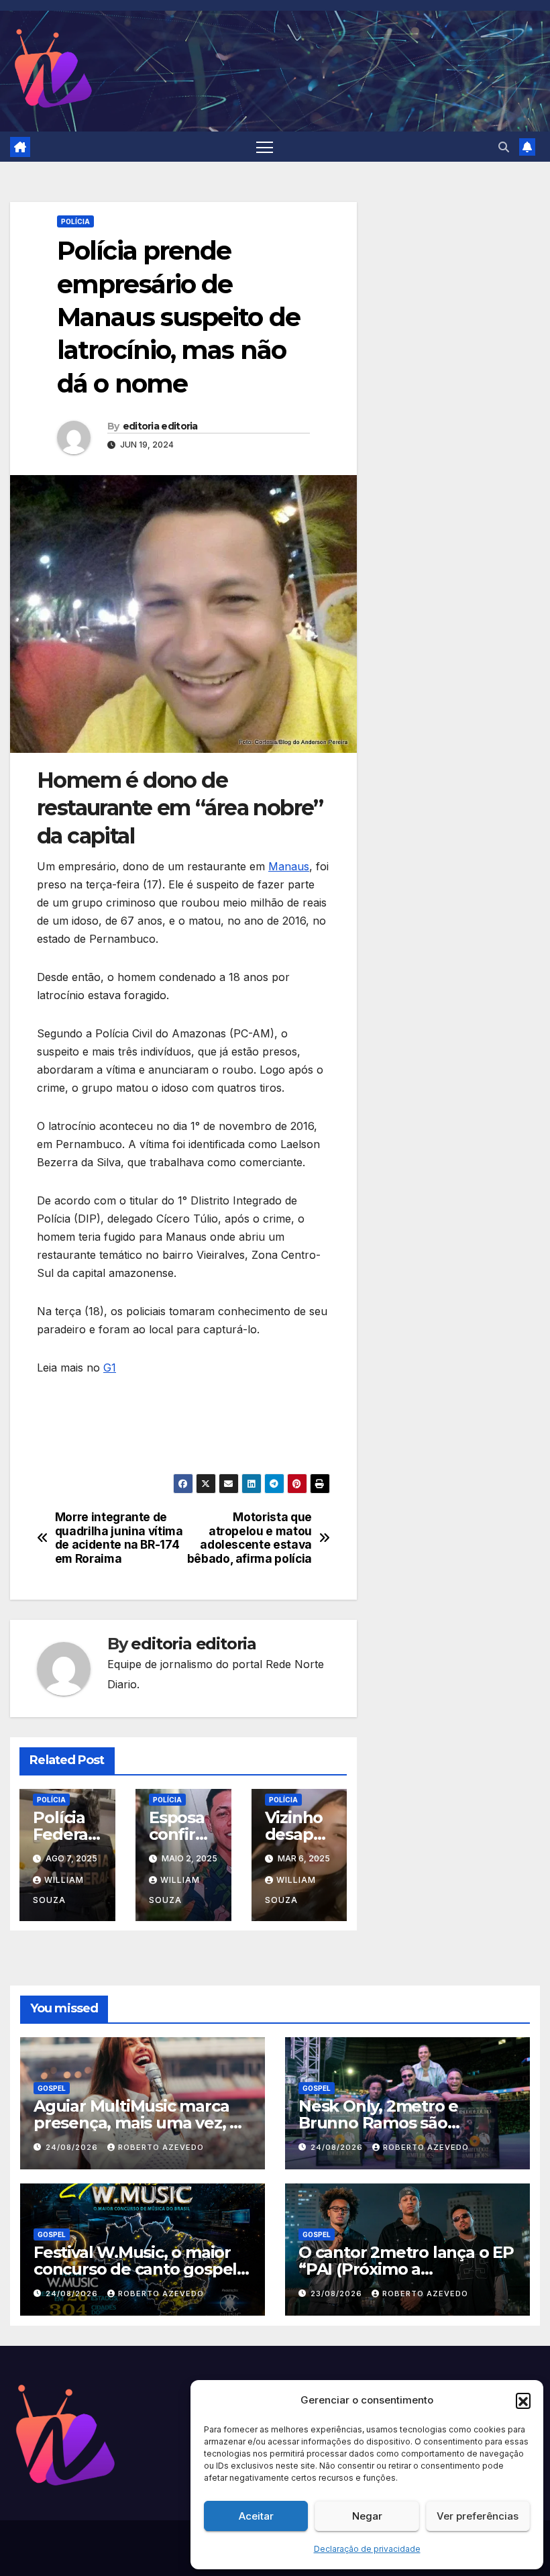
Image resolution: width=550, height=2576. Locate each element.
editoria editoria (160, 426)
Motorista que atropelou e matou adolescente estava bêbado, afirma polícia (250, 1538)
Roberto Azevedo (161, 2147)
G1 (110, 1368)
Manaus (289, 866)
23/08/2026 (338, 2294)
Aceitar (256, 2516)
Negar (367, 2516)
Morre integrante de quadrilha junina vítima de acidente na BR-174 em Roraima (119, 1538)
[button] (523, 2400)
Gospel (52, 2088)
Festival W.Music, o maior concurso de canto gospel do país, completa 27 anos (135, 2269)
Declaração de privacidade (367, 2549)
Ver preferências (478, 2516)
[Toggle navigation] (265, 147)
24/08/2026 (73, 2147)
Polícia (75, 221)
